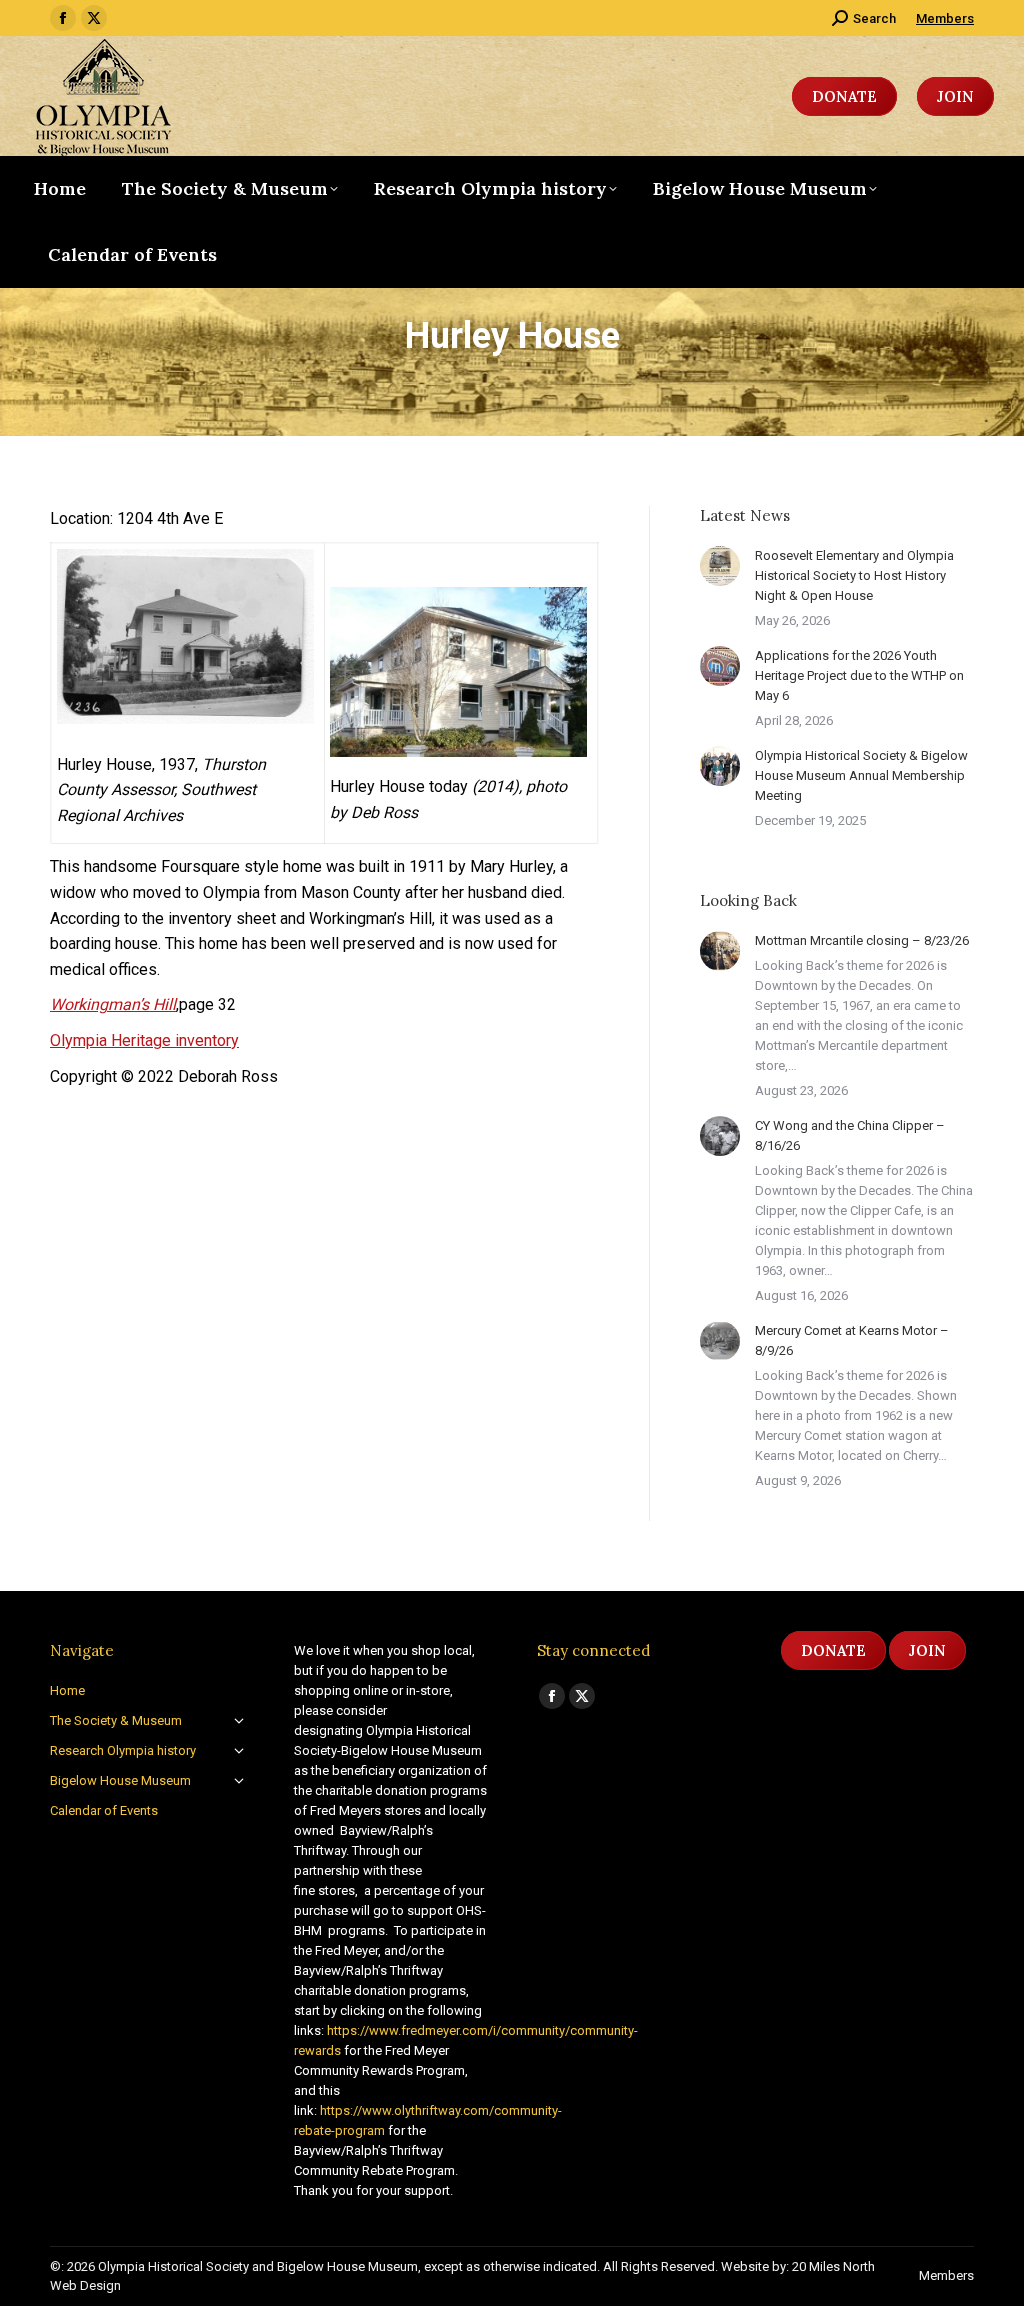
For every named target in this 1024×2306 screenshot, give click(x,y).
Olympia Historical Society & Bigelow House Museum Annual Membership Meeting (861, 775)
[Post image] (720, 566)
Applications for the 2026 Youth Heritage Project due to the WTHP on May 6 (859, 675)
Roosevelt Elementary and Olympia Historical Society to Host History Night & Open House (854, 575)
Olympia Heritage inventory (144, 1040)
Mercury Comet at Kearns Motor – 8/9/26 (852, 1340)
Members (945, 18)
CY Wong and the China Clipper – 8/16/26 (850, 1135)
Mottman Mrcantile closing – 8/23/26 (862, 940)
